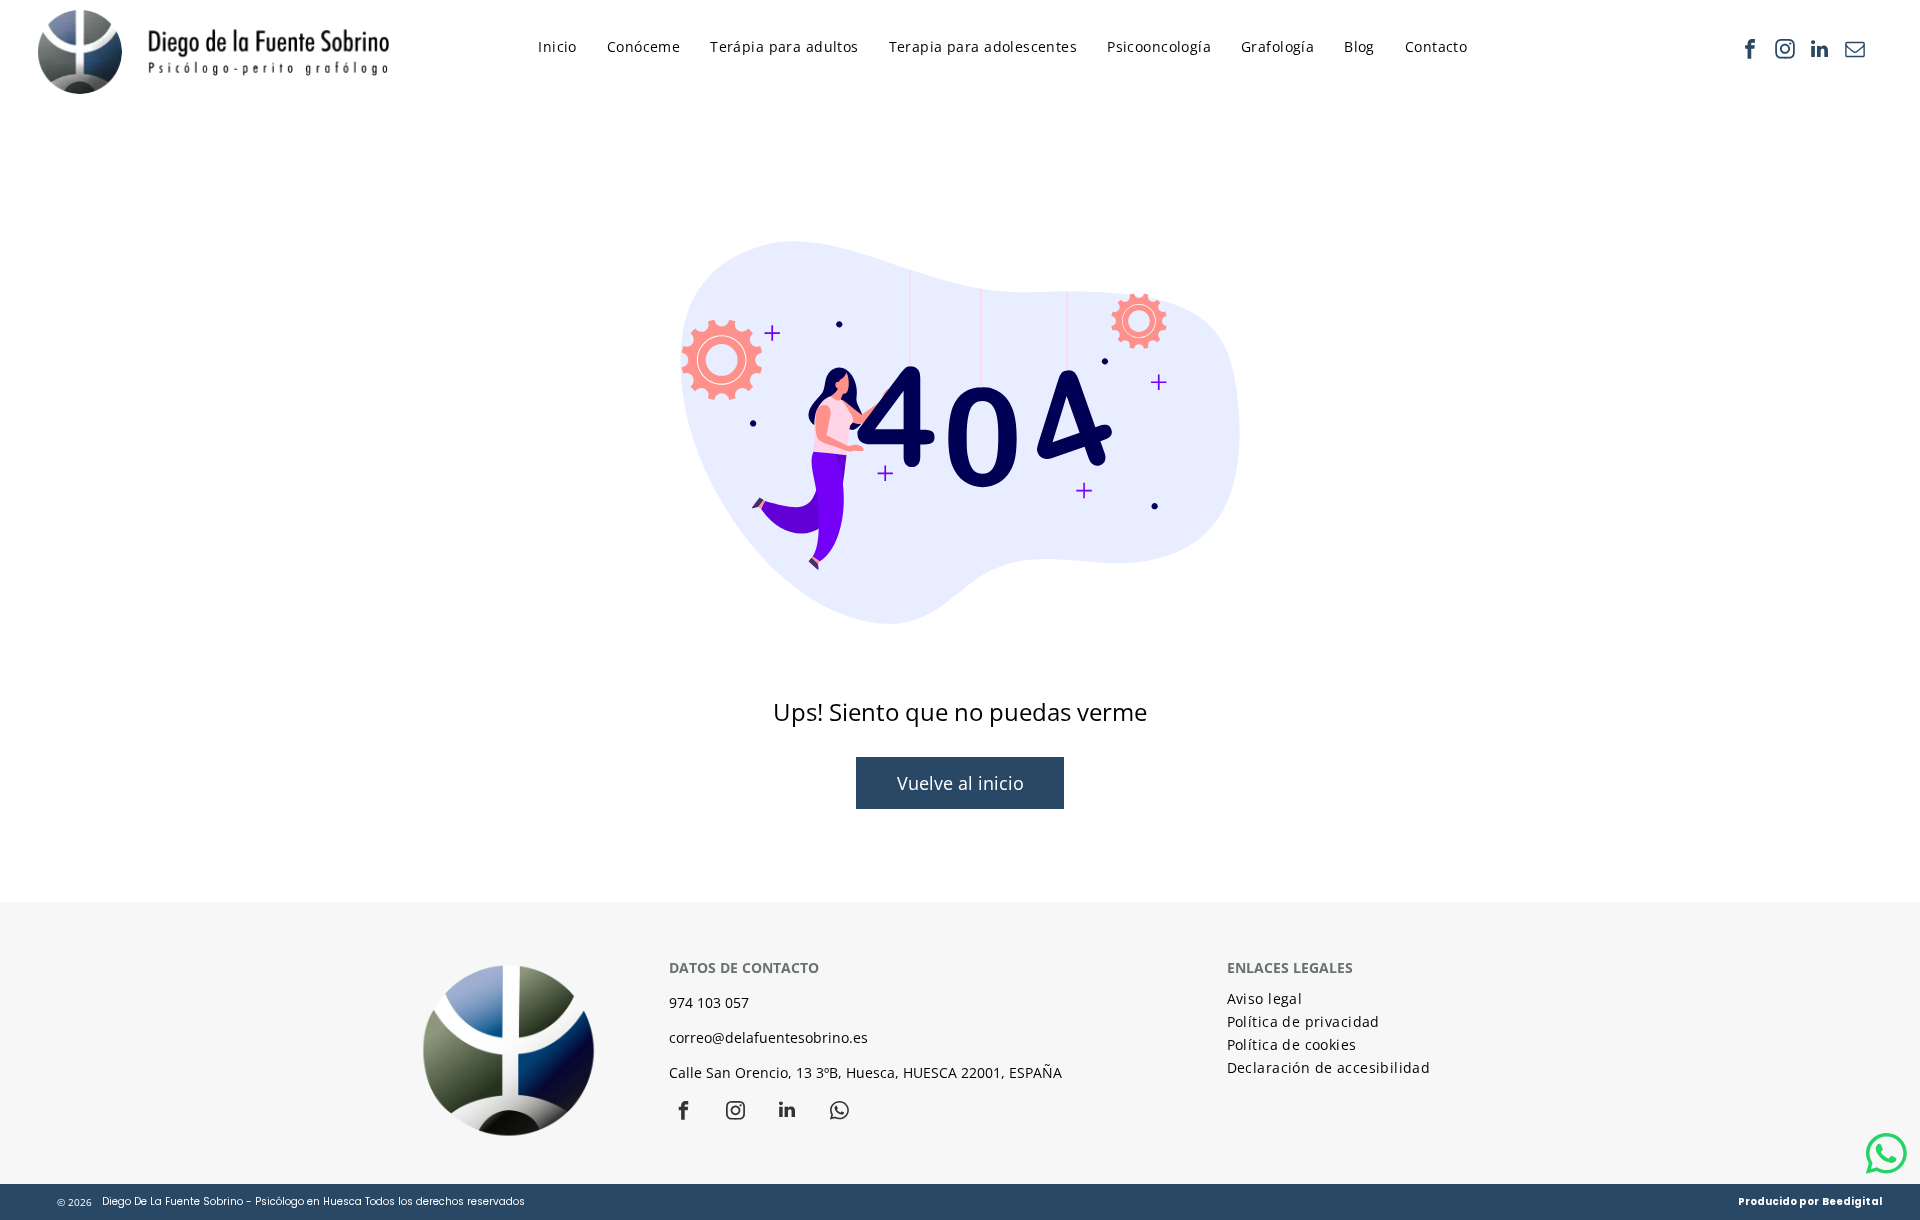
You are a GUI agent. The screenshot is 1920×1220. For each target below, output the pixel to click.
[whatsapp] (839, 1112)
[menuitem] (562, 51)
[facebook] (1750, 51)
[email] (1855, 51)
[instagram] (1785, 51)
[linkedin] (1820, 51)
